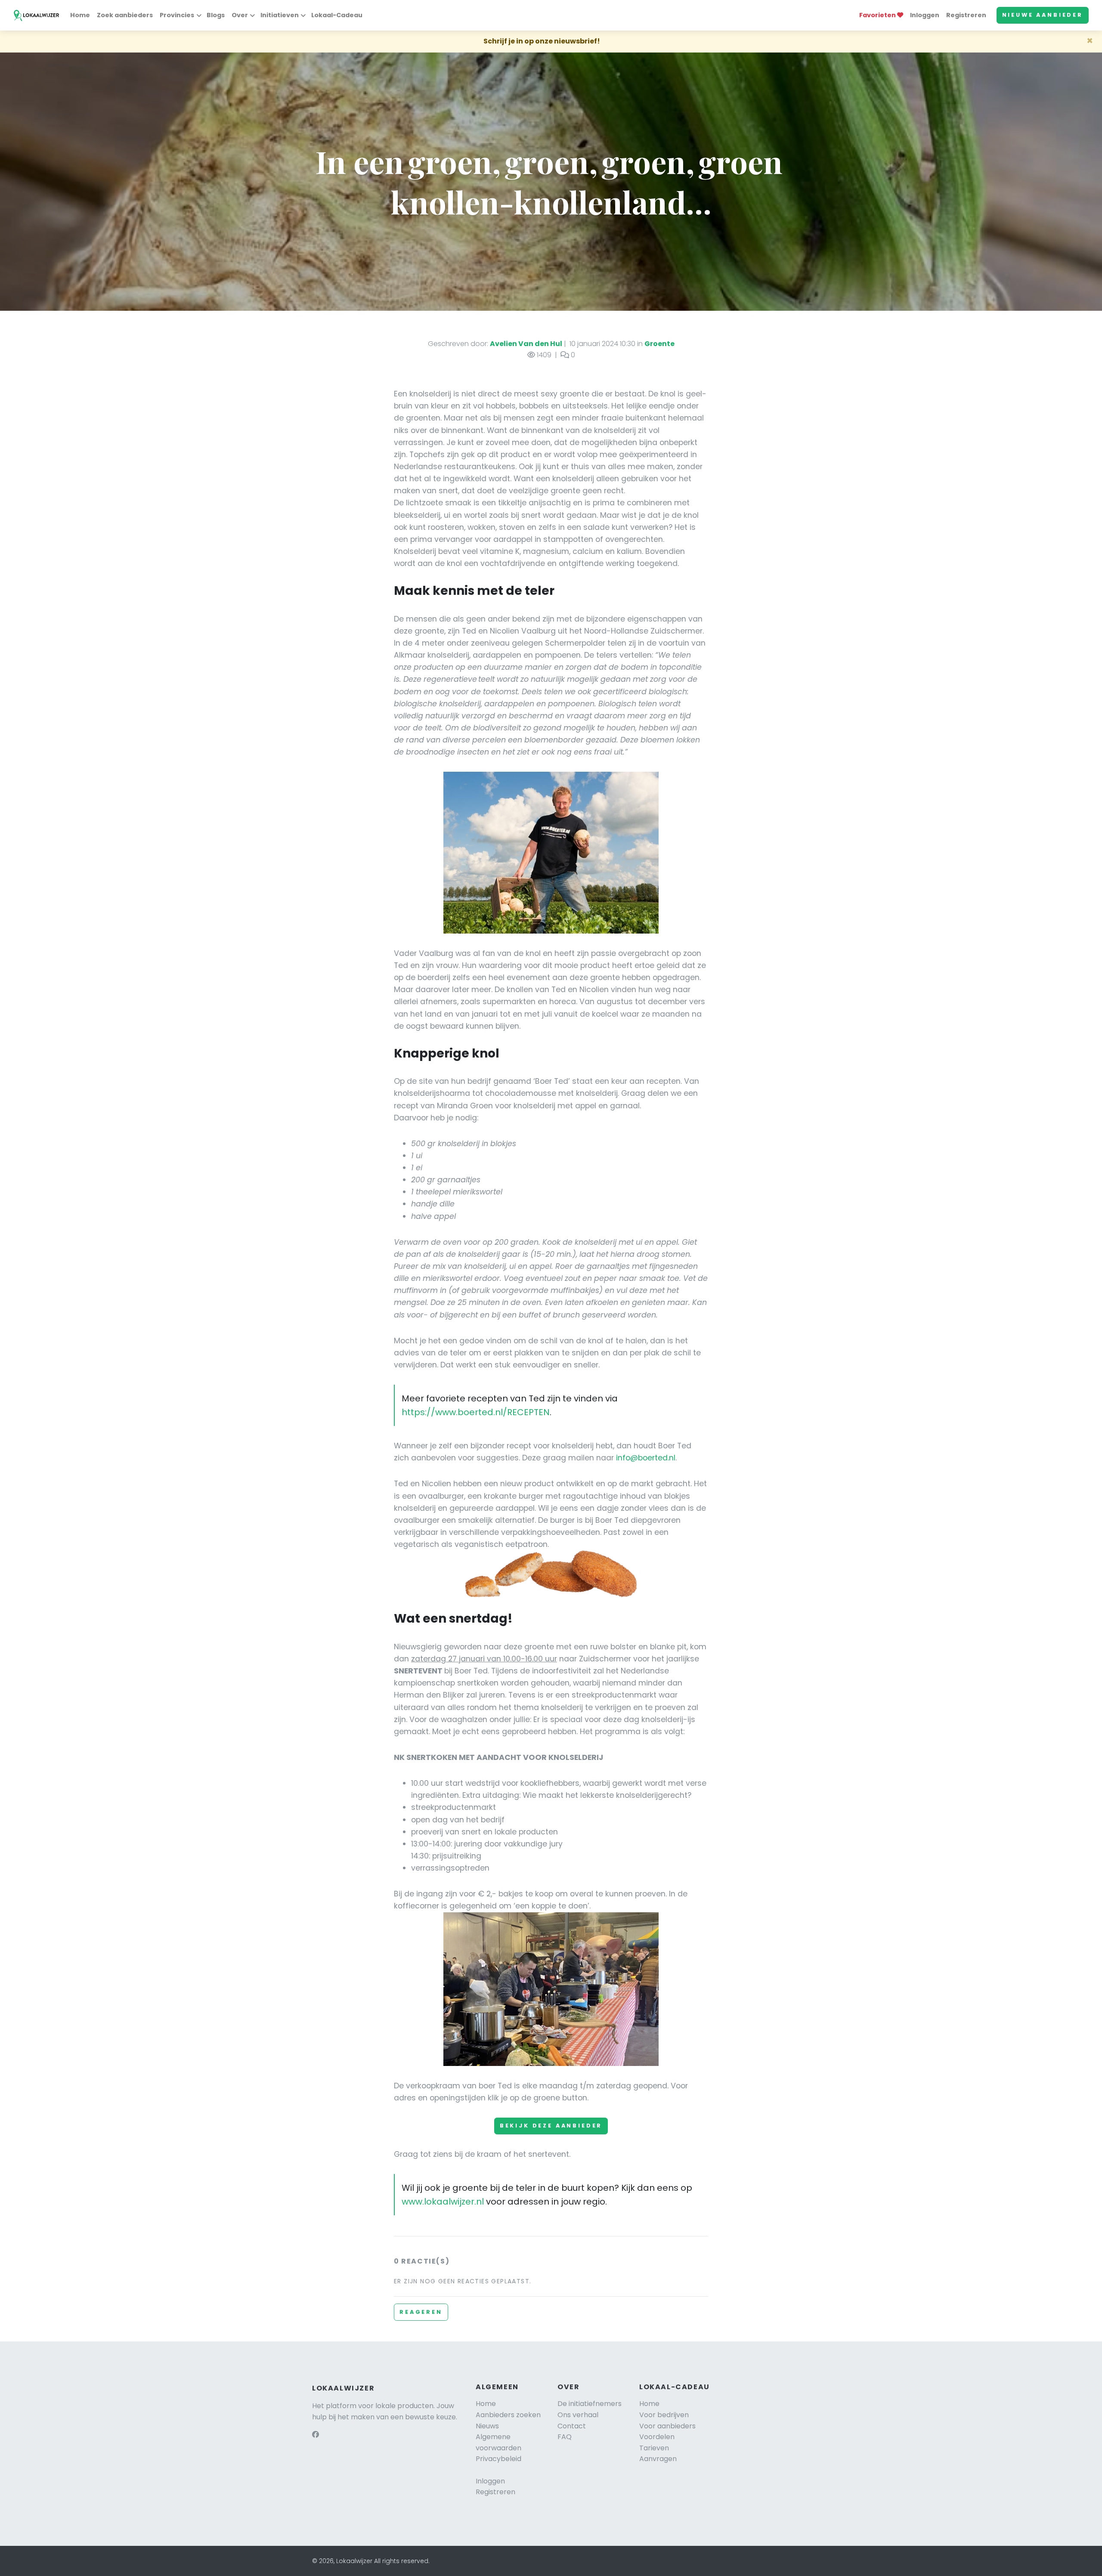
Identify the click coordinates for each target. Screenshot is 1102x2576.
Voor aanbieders (667, 2426)
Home (80, 15)
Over (240, 15)
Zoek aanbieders (125, 15)
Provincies (177, 15)
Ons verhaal (578, 2415)
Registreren (966, 15)
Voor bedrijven (664, 2415)
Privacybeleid (498, 2459)
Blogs (216, 15)
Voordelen (657, 2437)
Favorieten (878, 15)
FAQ (565, 2437)
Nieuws (487, 2426)
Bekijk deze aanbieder (551, 2126)
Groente (659, 344)
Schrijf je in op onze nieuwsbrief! (542, 41)
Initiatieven (280, 15)
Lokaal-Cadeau (337, 15)
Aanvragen (658, 2459)
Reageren (421, 2312)
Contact (572, 2426)
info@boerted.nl (646, 1458)
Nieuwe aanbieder (1043, 15)
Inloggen (925, 15)
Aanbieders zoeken (508, 2415)
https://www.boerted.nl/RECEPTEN (476, 1412)
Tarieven (654, 2448)
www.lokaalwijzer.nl (443, 2202)
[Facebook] (316, 2435)
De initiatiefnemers (590, 2404)
